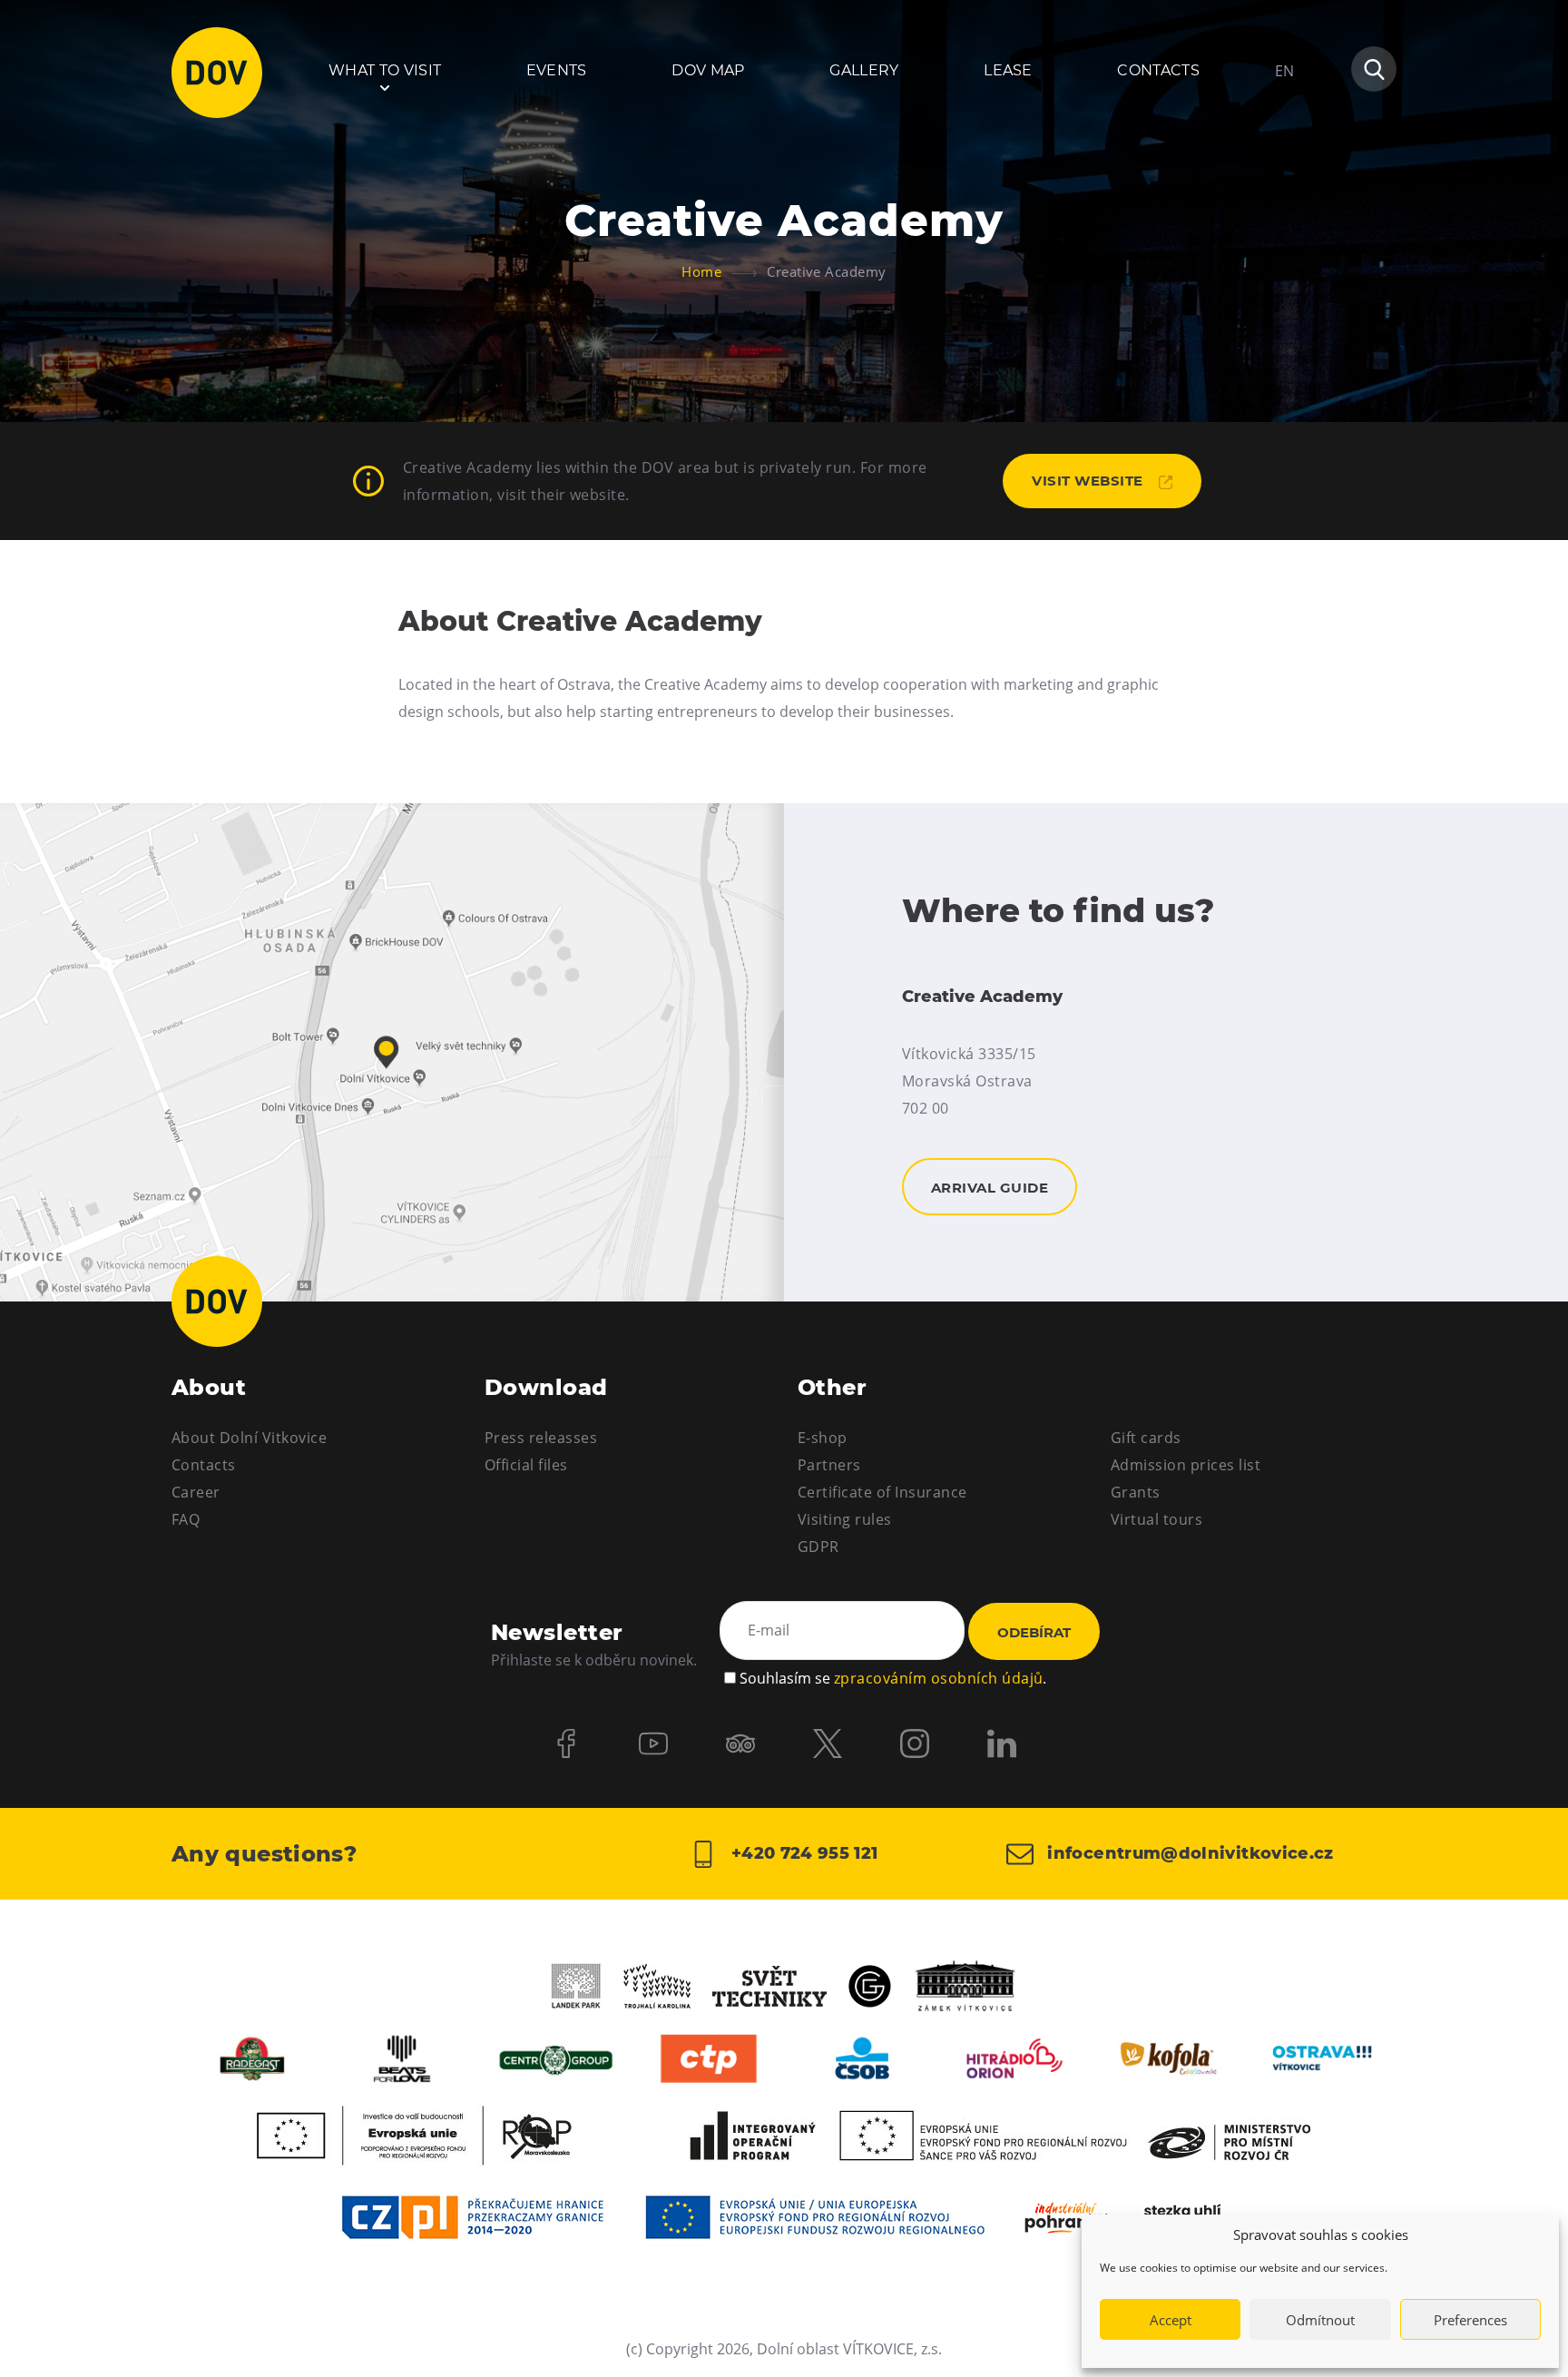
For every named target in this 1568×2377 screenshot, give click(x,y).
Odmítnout (1320, 2320)
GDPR (818, 1547)
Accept (1171, 2320)
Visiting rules (845, 1519)
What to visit (385, 70)
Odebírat (1034, 1632)
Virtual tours (1156, 1519)
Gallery (864, 70)
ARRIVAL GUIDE (990, 1188)
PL (1283, 158)
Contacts (1158, 70)
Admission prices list (1186, 1465)
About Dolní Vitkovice (249, 1438)
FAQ (186, 1519)
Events (557, 70)
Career (196, 1492)
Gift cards (1146, 1438)
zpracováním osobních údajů (938, 1678)
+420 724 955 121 (802, 1852)
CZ (1284, 125)
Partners (829, 1465)
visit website (1089, 481)
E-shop (823, 1438)
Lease (1008, 70)
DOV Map (708, 70)
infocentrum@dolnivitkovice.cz (1188, 1852)
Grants (1136, 1492)
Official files (526, 1465)
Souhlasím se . (893, 1678)
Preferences (1470, 2320)
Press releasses (541, 1438)
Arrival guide (392, 1052)
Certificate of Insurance (882, 1492)
